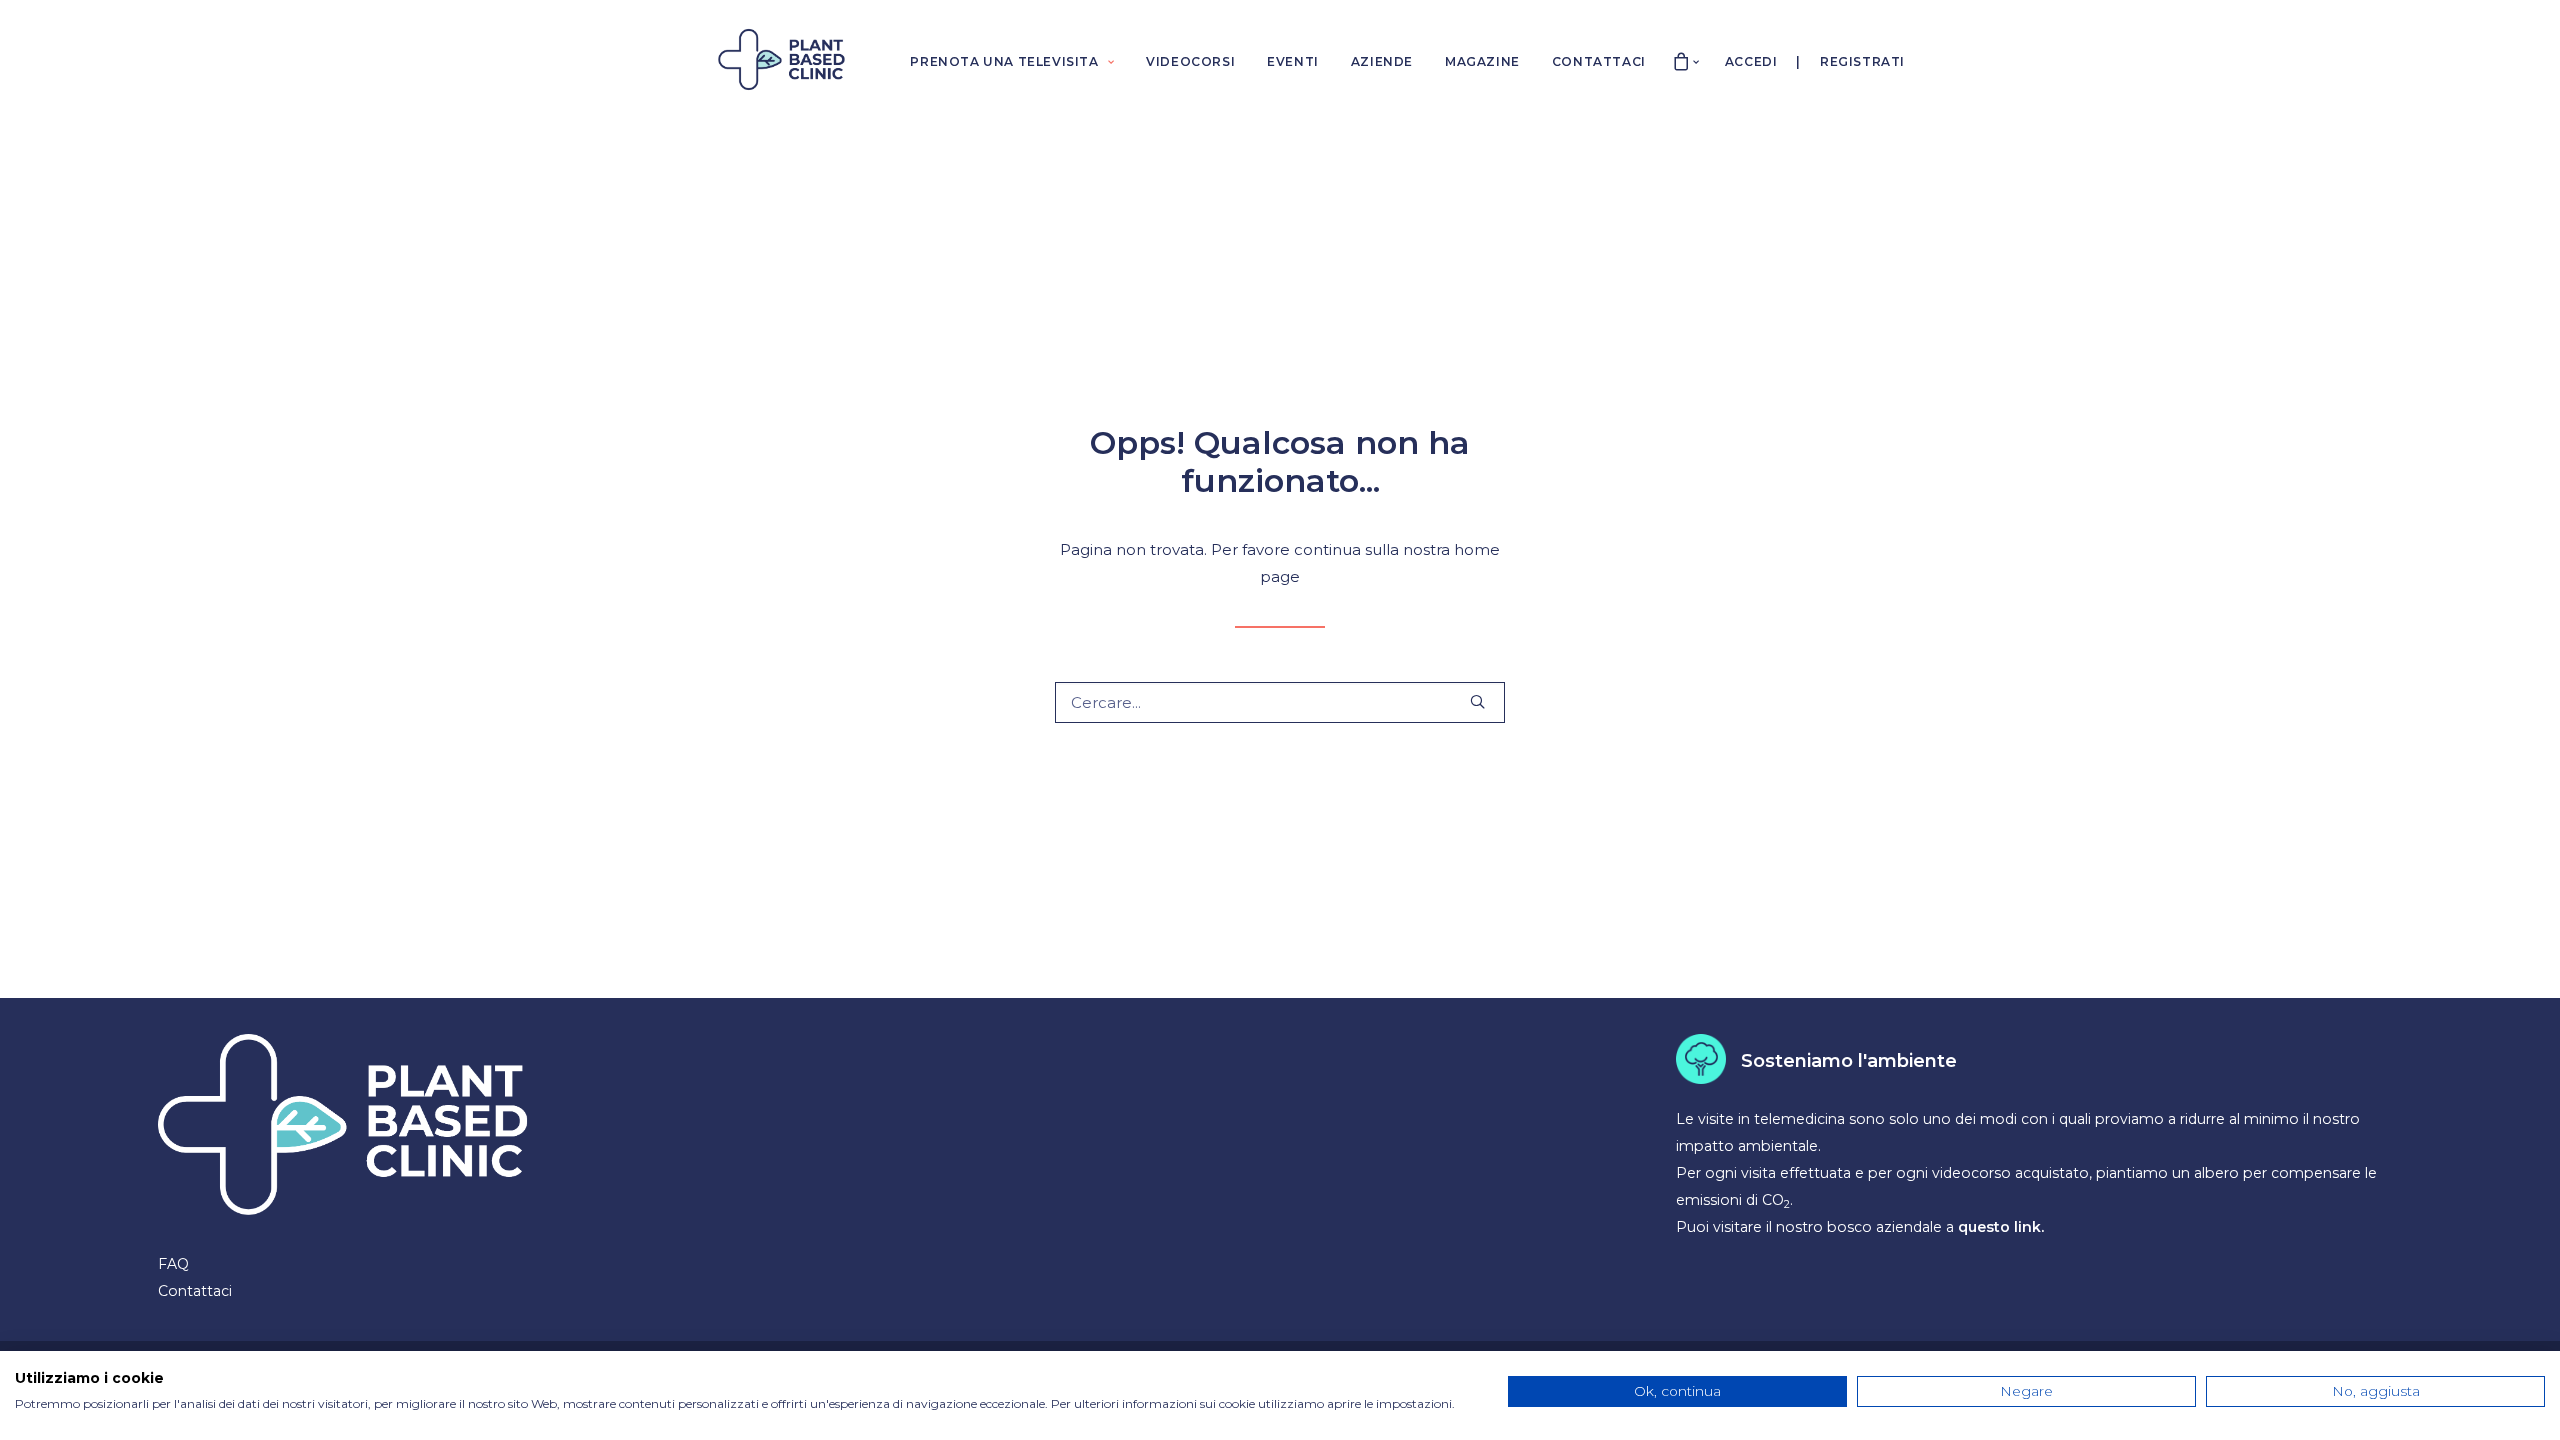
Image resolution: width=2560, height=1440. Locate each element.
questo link (1999, 1227)
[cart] (1682, 59)
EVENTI (1293, 61)
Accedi (1751, 61)
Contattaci (195, 1291)
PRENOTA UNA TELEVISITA (1004, 61)
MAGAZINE (1482, 61)
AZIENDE (1382, 61)
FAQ (173, 1264)
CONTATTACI (1599, 61)
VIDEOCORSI (1190, 61)
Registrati (1862, 61)
